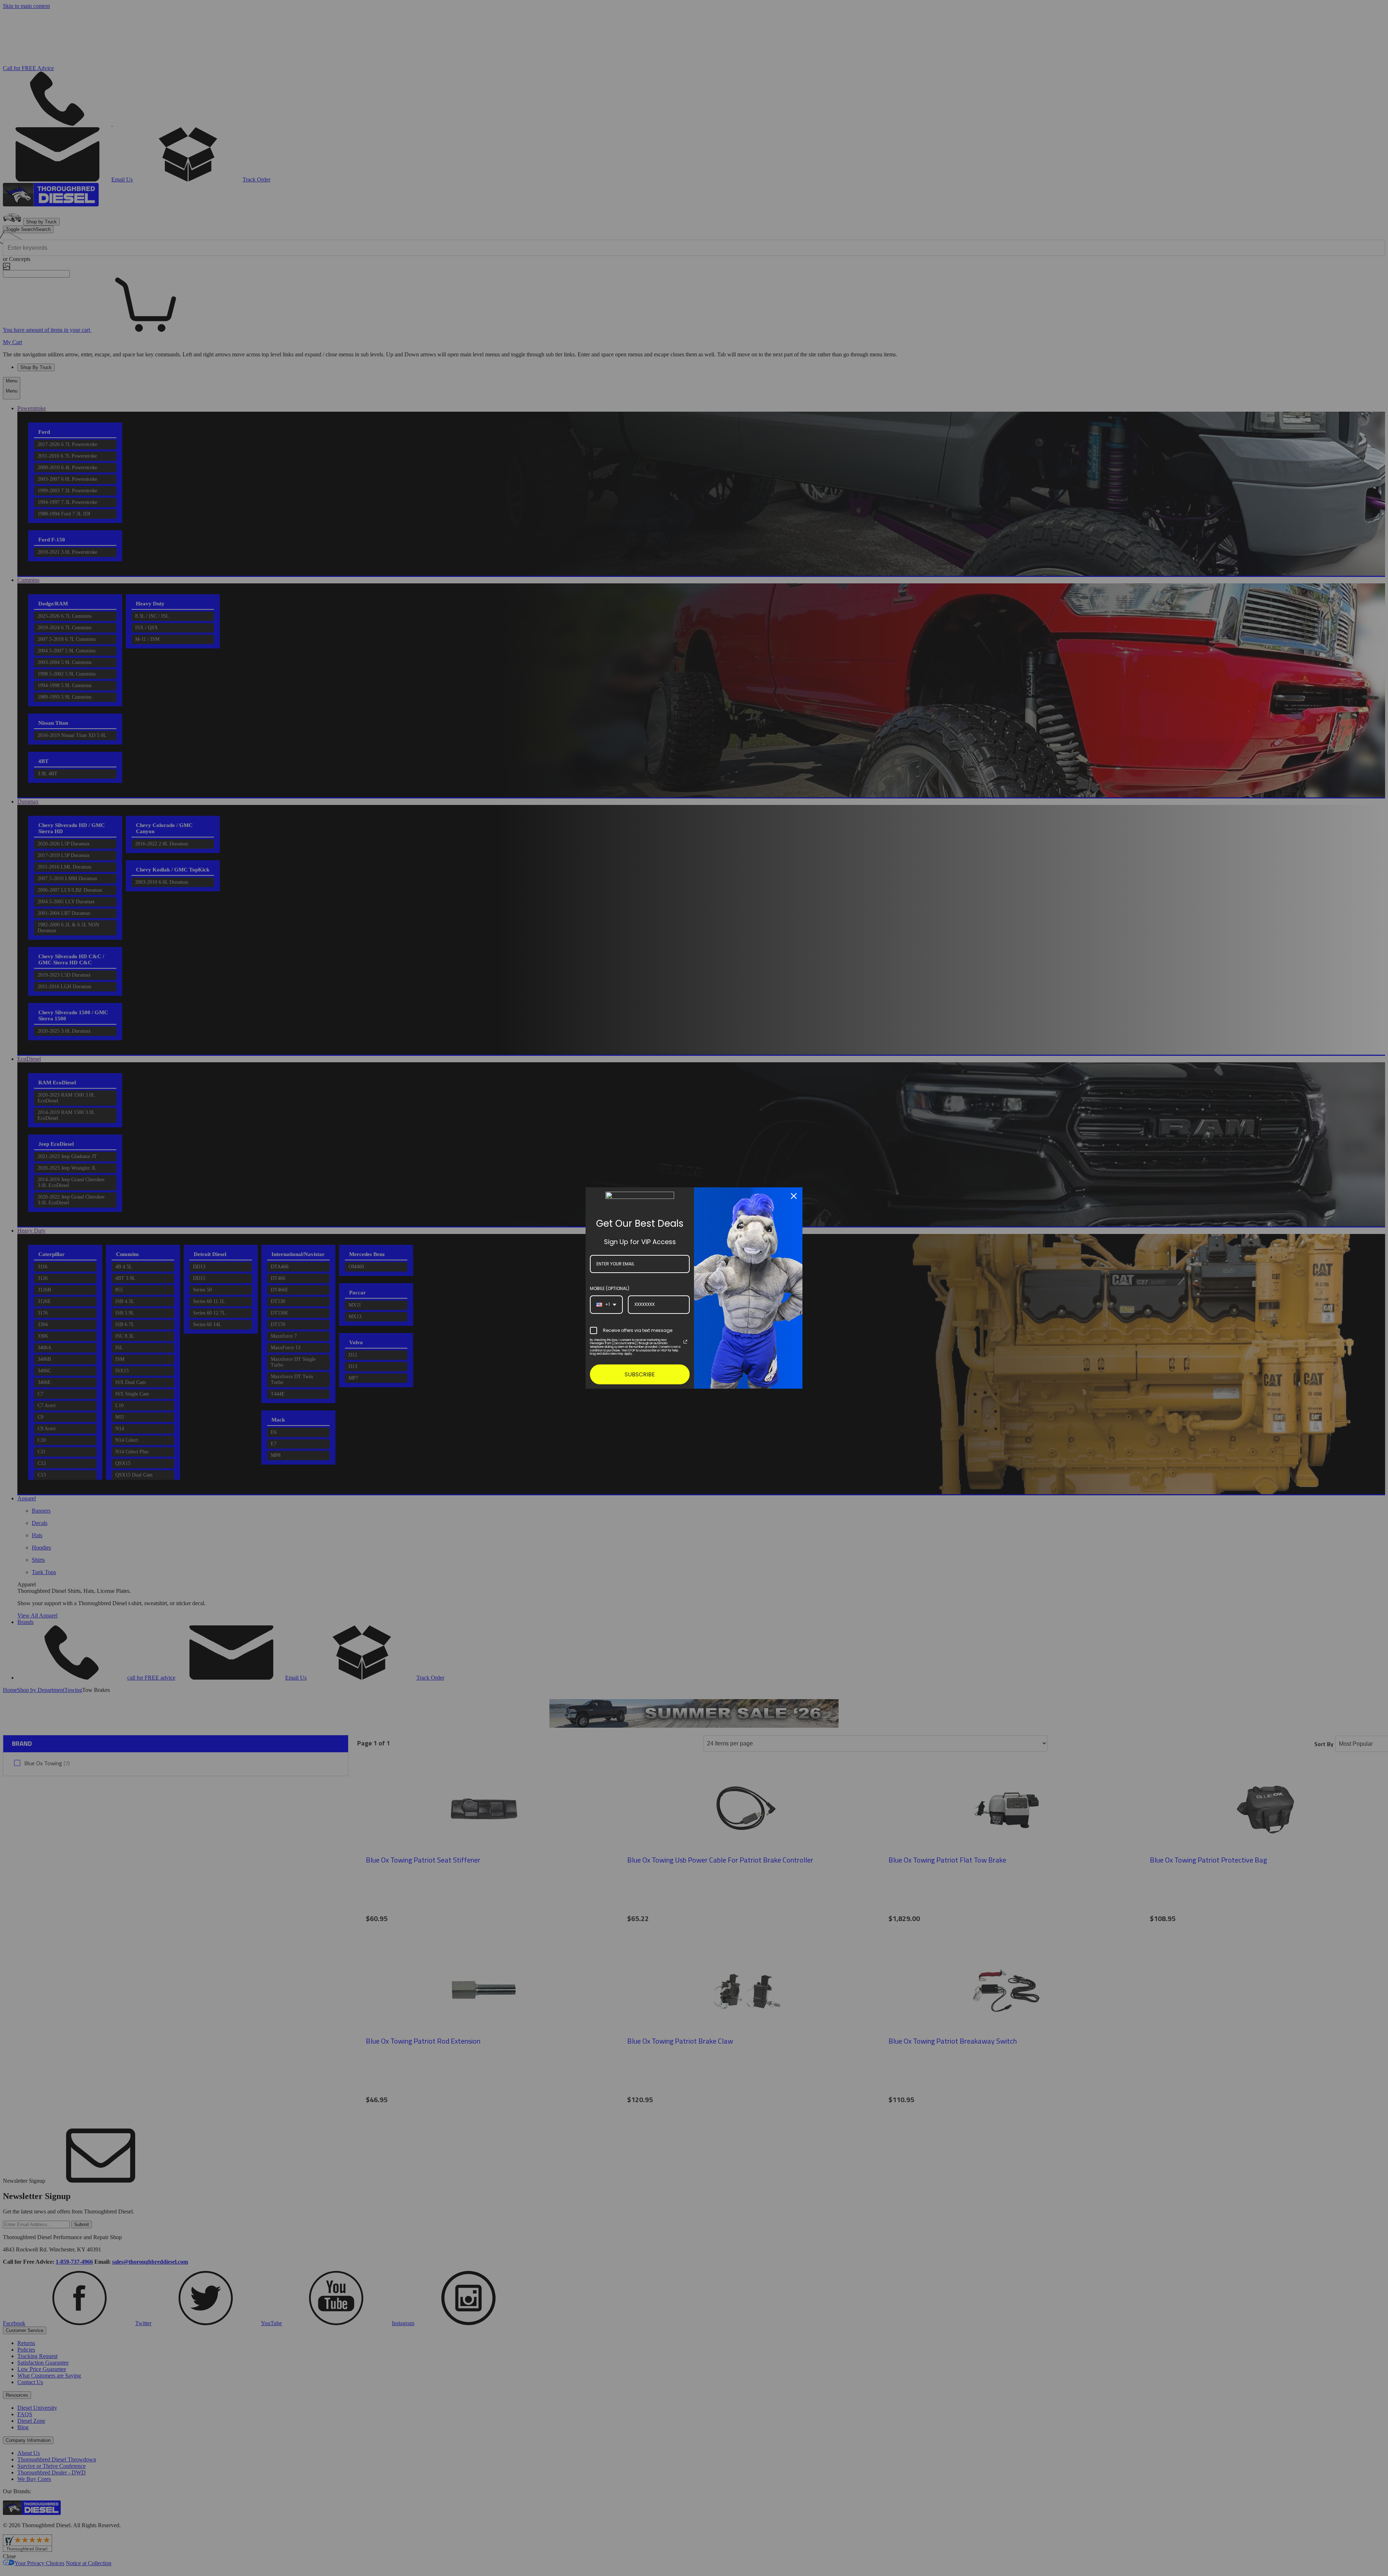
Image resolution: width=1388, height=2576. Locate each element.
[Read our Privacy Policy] (685, 1342)
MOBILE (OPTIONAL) (610, 1288)
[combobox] (606, 1304)
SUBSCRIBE (640, 1374)
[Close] (794, 1196)
